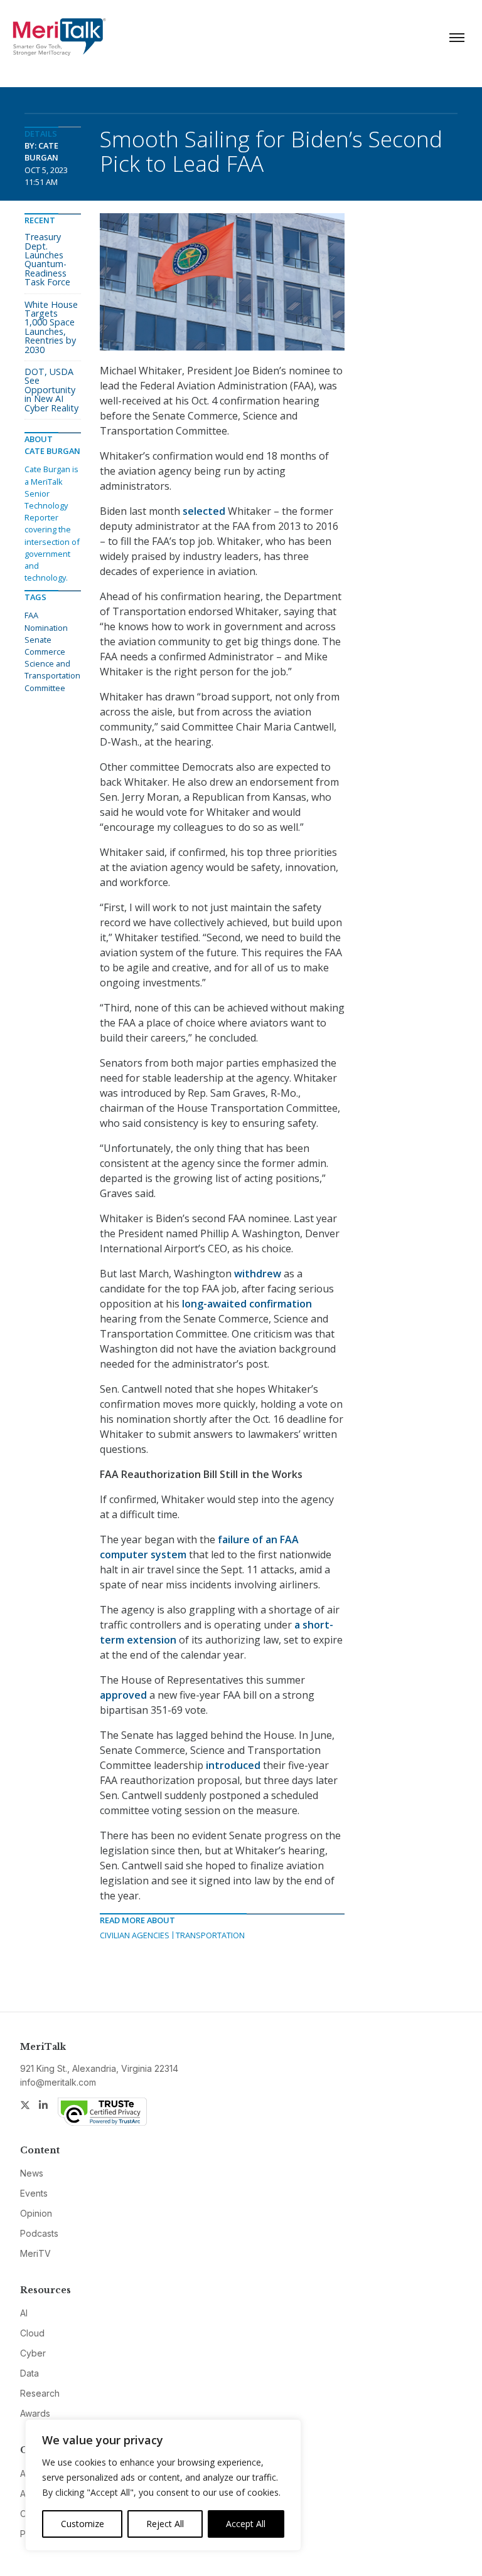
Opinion (36, 2213)
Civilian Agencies (135, 1935)
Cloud (32, 2333)
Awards (35, 2413)
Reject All (165, 2524)
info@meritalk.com (58, 2082)
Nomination (46, 628)
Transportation (210, 1935)
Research (40, 2393)
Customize (83, 2524)
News (32, 2173)
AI (24, 2313)
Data (29, 2373)
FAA (31, 615)
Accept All (246, 2524)
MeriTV (35, 2253)
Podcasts (39, 2233)
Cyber (33, 2353)
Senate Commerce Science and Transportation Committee (52, 664)
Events (34, 2193)
